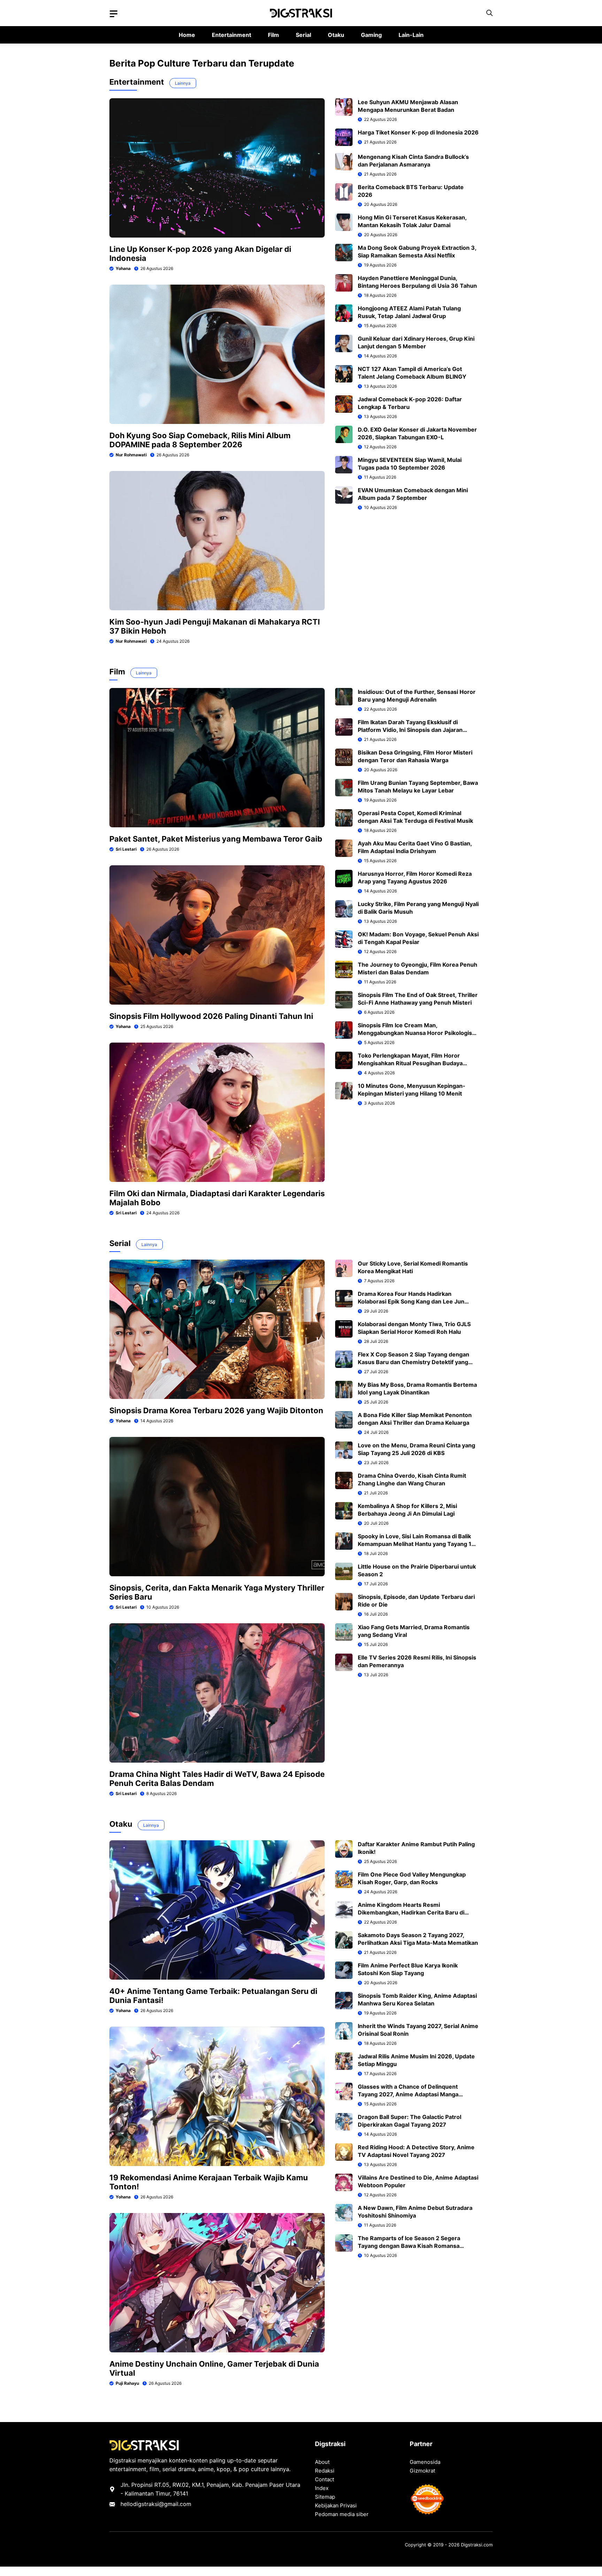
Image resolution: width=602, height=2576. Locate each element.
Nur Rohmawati (131, 455)
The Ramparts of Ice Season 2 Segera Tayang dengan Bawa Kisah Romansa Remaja (409, 2246)
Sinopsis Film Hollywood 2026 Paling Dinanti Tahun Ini (211, 1016)
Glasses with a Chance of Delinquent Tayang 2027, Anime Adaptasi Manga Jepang (408, 2094)
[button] (489, 13)
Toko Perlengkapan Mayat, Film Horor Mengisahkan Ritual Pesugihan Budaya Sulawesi (410, 1063)
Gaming (371, 35)
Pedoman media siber (342, 2514)
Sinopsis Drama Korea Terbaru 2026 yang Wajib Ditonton (216, 1410)
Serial (303, 35)
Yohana (123, 268)
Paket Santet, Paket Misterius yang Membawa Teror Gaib (216, 839)
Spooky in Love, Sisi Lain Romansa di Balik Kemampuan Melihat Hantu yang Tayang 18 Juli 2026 (416, 1544)
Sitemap (325, 2497)
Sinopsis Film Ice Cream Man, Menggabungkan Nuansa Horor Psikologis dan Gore (415, 1033)
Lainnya (183, 83)
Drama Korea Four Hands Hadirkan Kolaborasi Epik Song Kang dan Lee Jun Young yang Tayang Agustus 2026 (411, 1301)
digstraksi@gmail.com (162, 2504)
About (322, 2462)
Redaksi (325, 2471)
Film (273, 35)
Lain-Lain (411, 35)
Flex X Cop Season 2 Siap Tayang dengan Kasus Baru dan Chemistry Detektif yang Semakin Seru (414, 1362)
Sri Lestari (126, 849)
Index (322, 2488)
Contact (325, 2479)
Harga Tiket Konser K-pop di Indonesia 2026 (418, 132)
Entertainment (231, 35)
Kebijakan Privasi (336, 2505)
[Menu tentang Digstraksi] (114, 14)
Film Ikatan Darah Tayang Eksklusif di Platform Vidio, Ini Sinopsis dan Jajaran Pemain (410, 730)
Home (187, 35)
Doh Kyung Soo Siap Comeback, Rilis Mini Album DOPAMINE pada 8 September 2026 (200, 440)
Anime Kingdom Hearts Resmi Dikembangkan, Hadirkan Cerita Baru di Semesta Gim (411, 1912)
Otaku (336, 35)
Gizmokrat (422, 2471)
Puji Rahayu (127, 2383)
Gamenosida (425, 2462)
